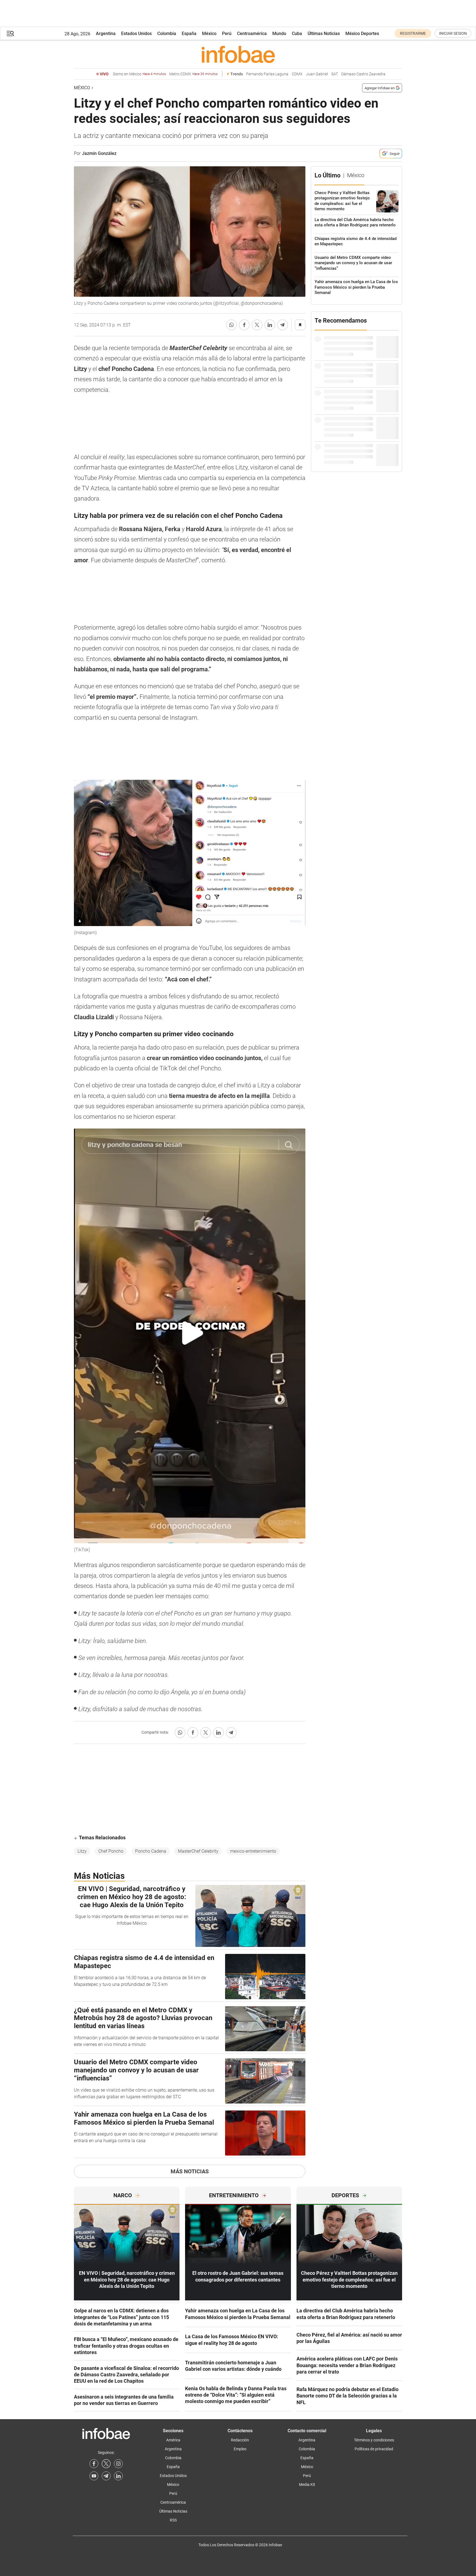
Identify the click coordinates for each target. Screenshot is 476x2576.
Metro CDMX (193, 74)
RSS (173, 2520)
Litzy (82, 1851)
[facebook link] (94, 2464)
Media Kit (307, 2485)
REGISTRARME (413, 33)
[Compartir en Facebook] (244, 325)
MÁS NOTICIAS (190, 2171)
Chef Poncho (111, 1851)
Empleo (240, 2449)
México (209, 34)
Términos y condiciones (374, 2440)
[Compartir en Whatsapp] (231, 325)
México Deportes (362, 34)
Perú (227, 34)
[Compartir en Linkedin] (270, 325)
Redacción (240, 2440)
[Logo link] (238, 54)
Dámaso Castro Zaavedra (363, 74)
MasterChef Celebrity (198, 1851)
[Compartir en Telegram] (283, 325)
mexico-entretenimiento (253, 1851)
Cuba (297, 34)
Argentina (106, 34)
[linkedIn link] (118, 2476)
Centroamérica (252, 34)
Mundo (279, 34)
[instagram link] (118, 2464)
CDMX (297, 74)
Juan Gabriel (317, 74)
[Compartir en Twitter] (257, 325)
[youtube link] (94, 2476)
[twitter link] (106, 2464)
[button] (10, 34)
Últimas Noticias (324, 34)
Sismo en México (139, 74)
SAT (335, 74)
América (173, 2440)
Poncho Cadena (151, 1851)
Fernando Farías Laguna (267, 74)
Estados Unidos (136, 34)
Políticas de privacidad (374, 2449)
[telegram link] (106, 2476)
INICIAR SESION (453, 33)
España (189, 34)
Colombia (167, 34)
